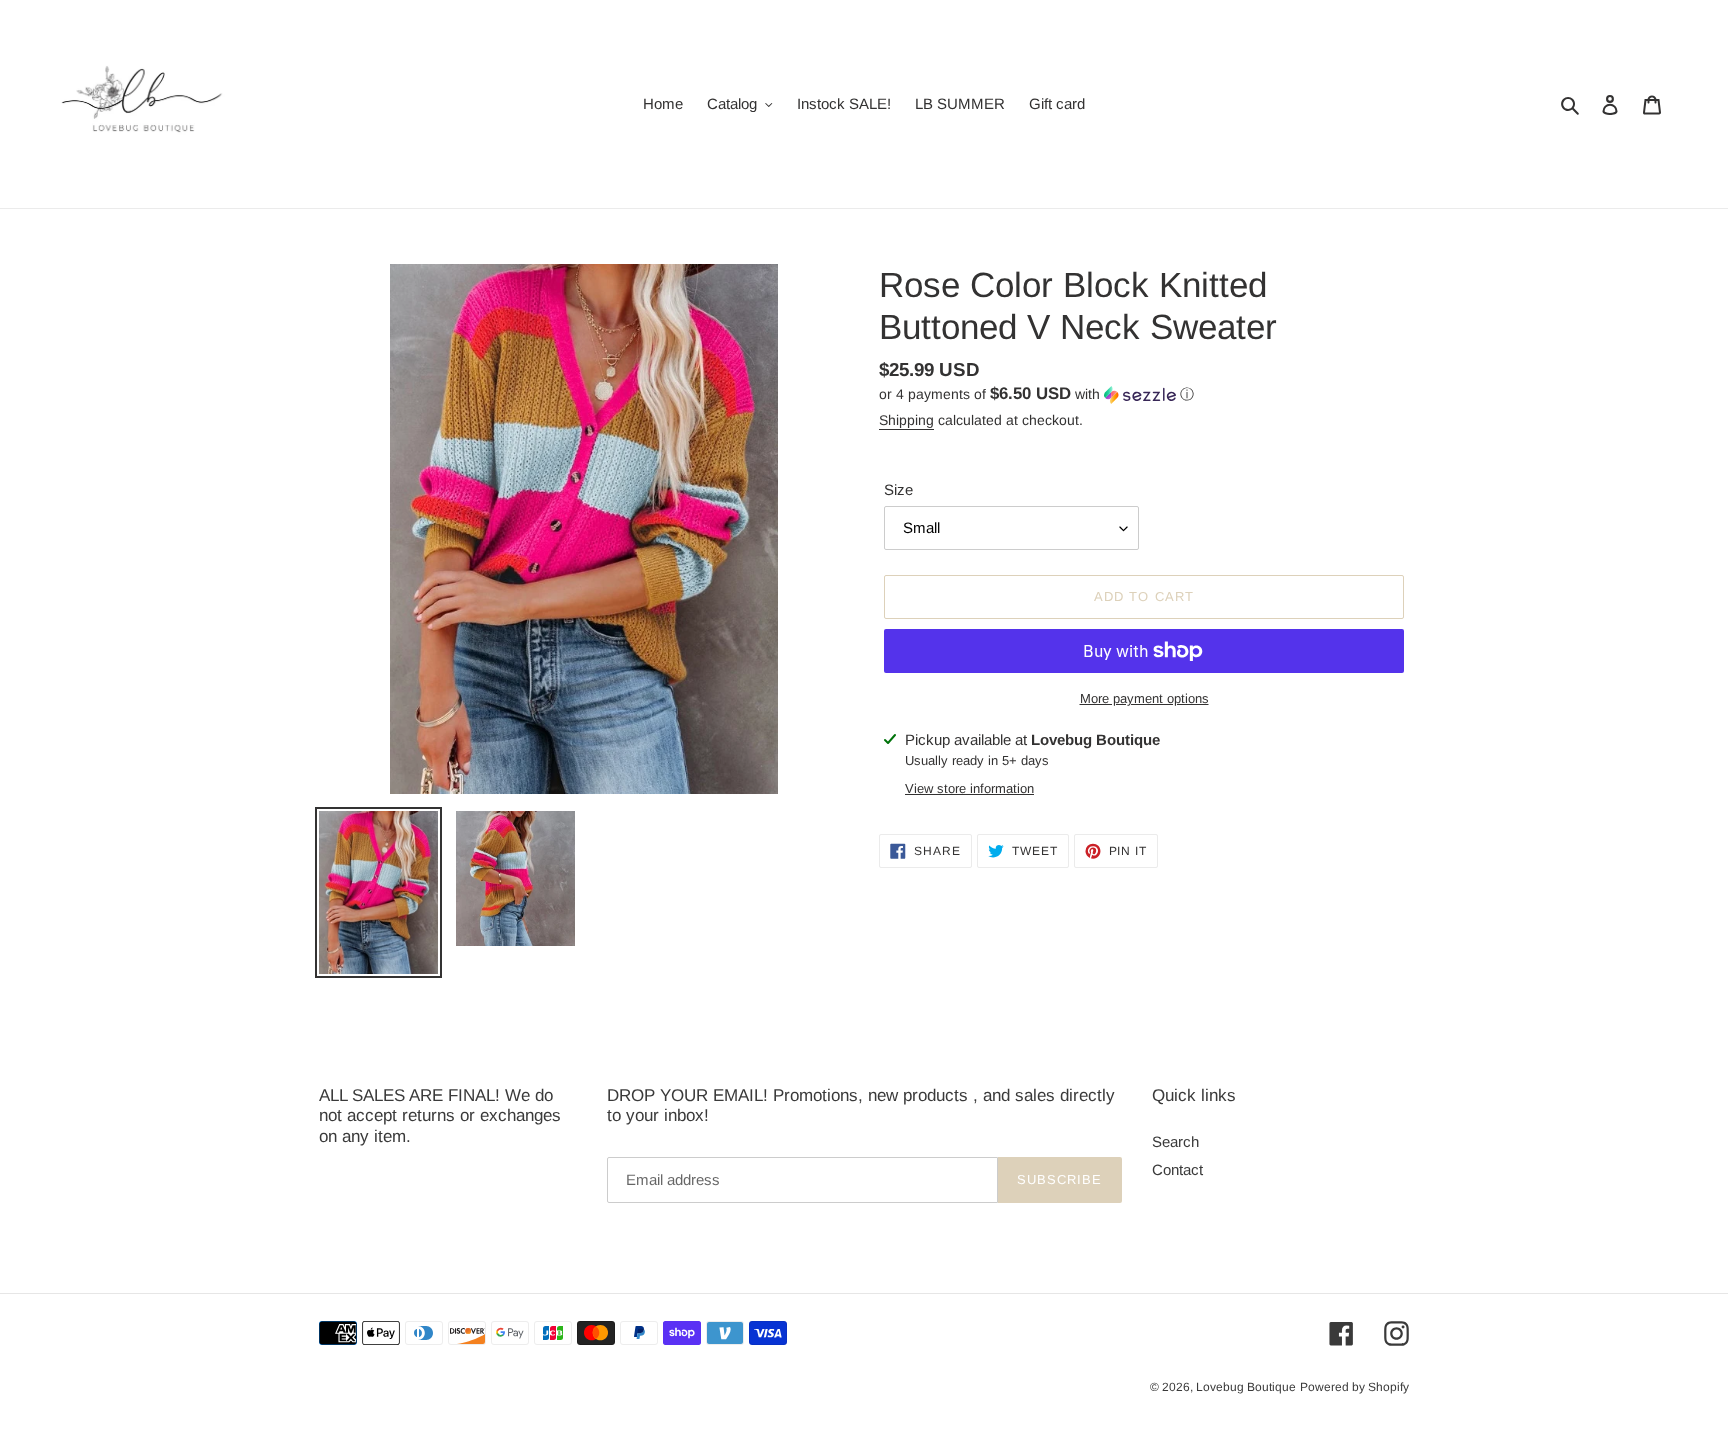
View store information (969, 788)
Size (898, 489)
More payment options (1144, 698)
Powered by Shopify (1354, 1387)
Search (1175, 1141)
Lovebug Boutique (1246, 1387)
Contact (1177, 1169)
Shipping (906, 420)
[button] (1036, 394)
